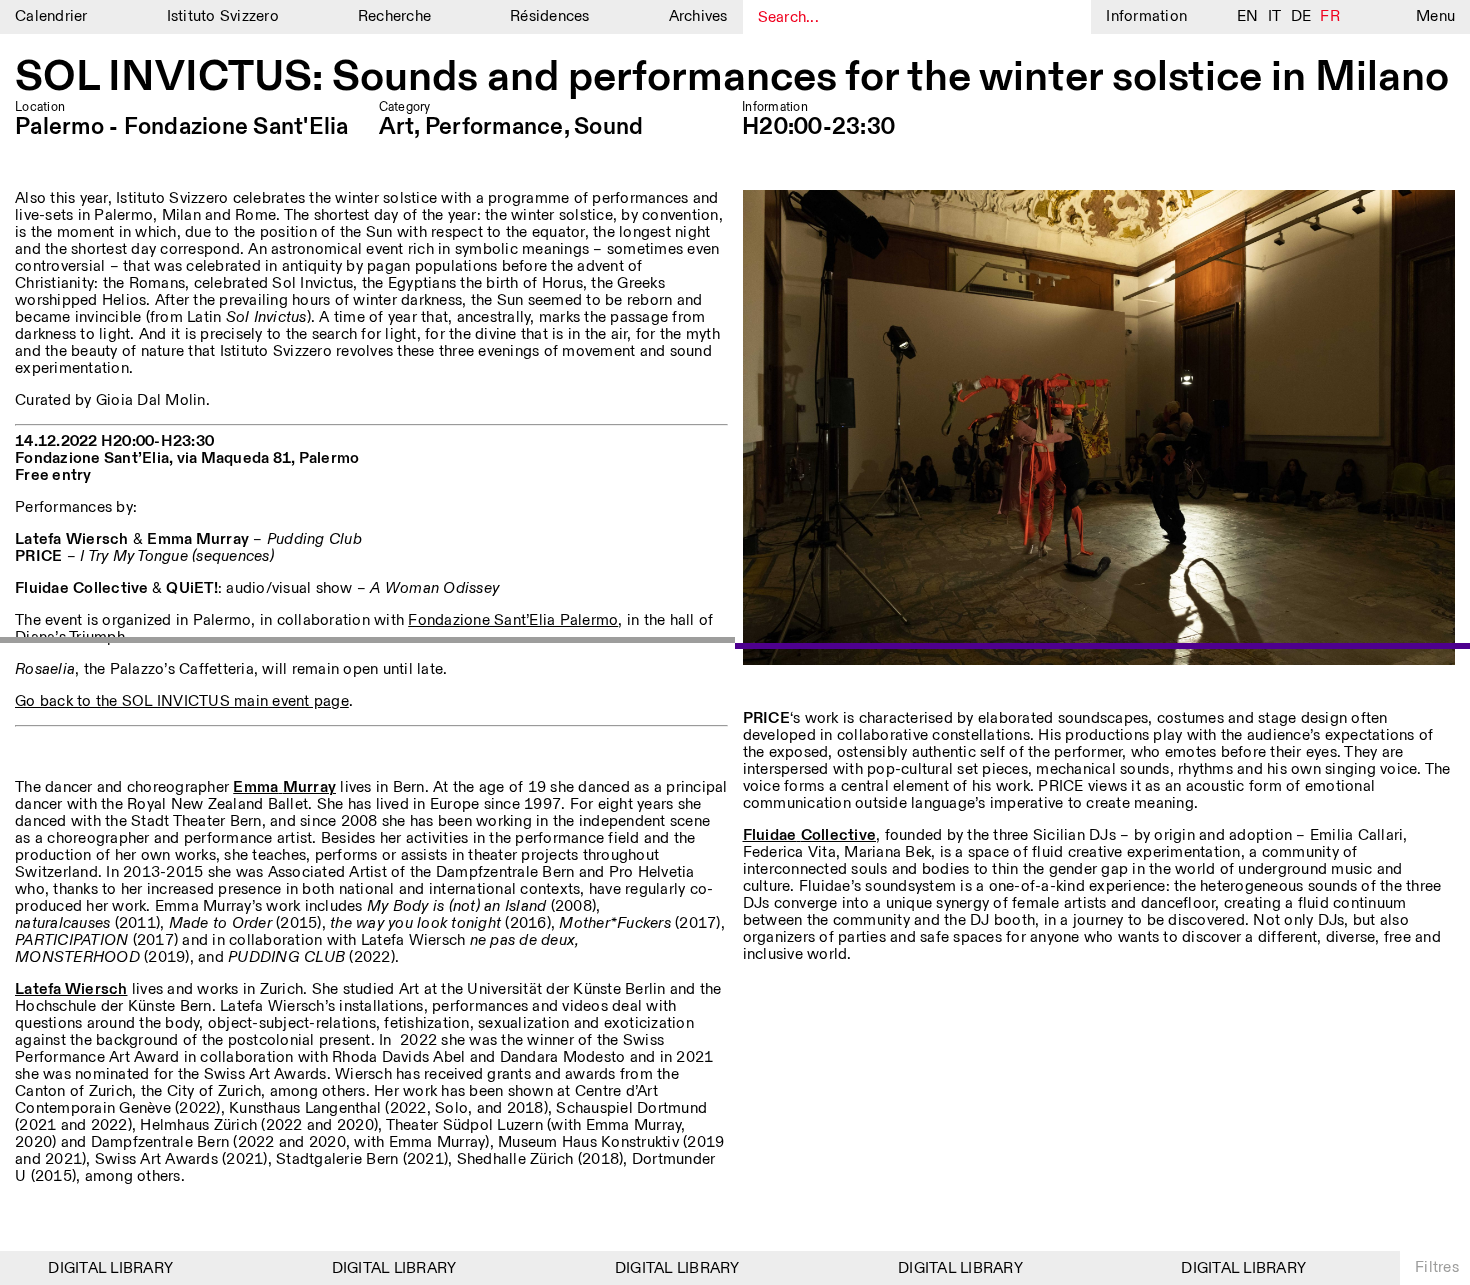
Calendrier (51, 16)
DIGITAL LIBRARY (93, 1268)
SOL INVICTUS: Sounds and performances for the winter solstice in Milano (732, 78)
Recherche (394, 16)
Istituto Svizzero (223, 16)
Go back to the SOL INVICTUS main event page (182, 701)
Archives (698, 16)
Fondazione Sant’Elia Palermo (513, 620)
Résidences (550, 16)
